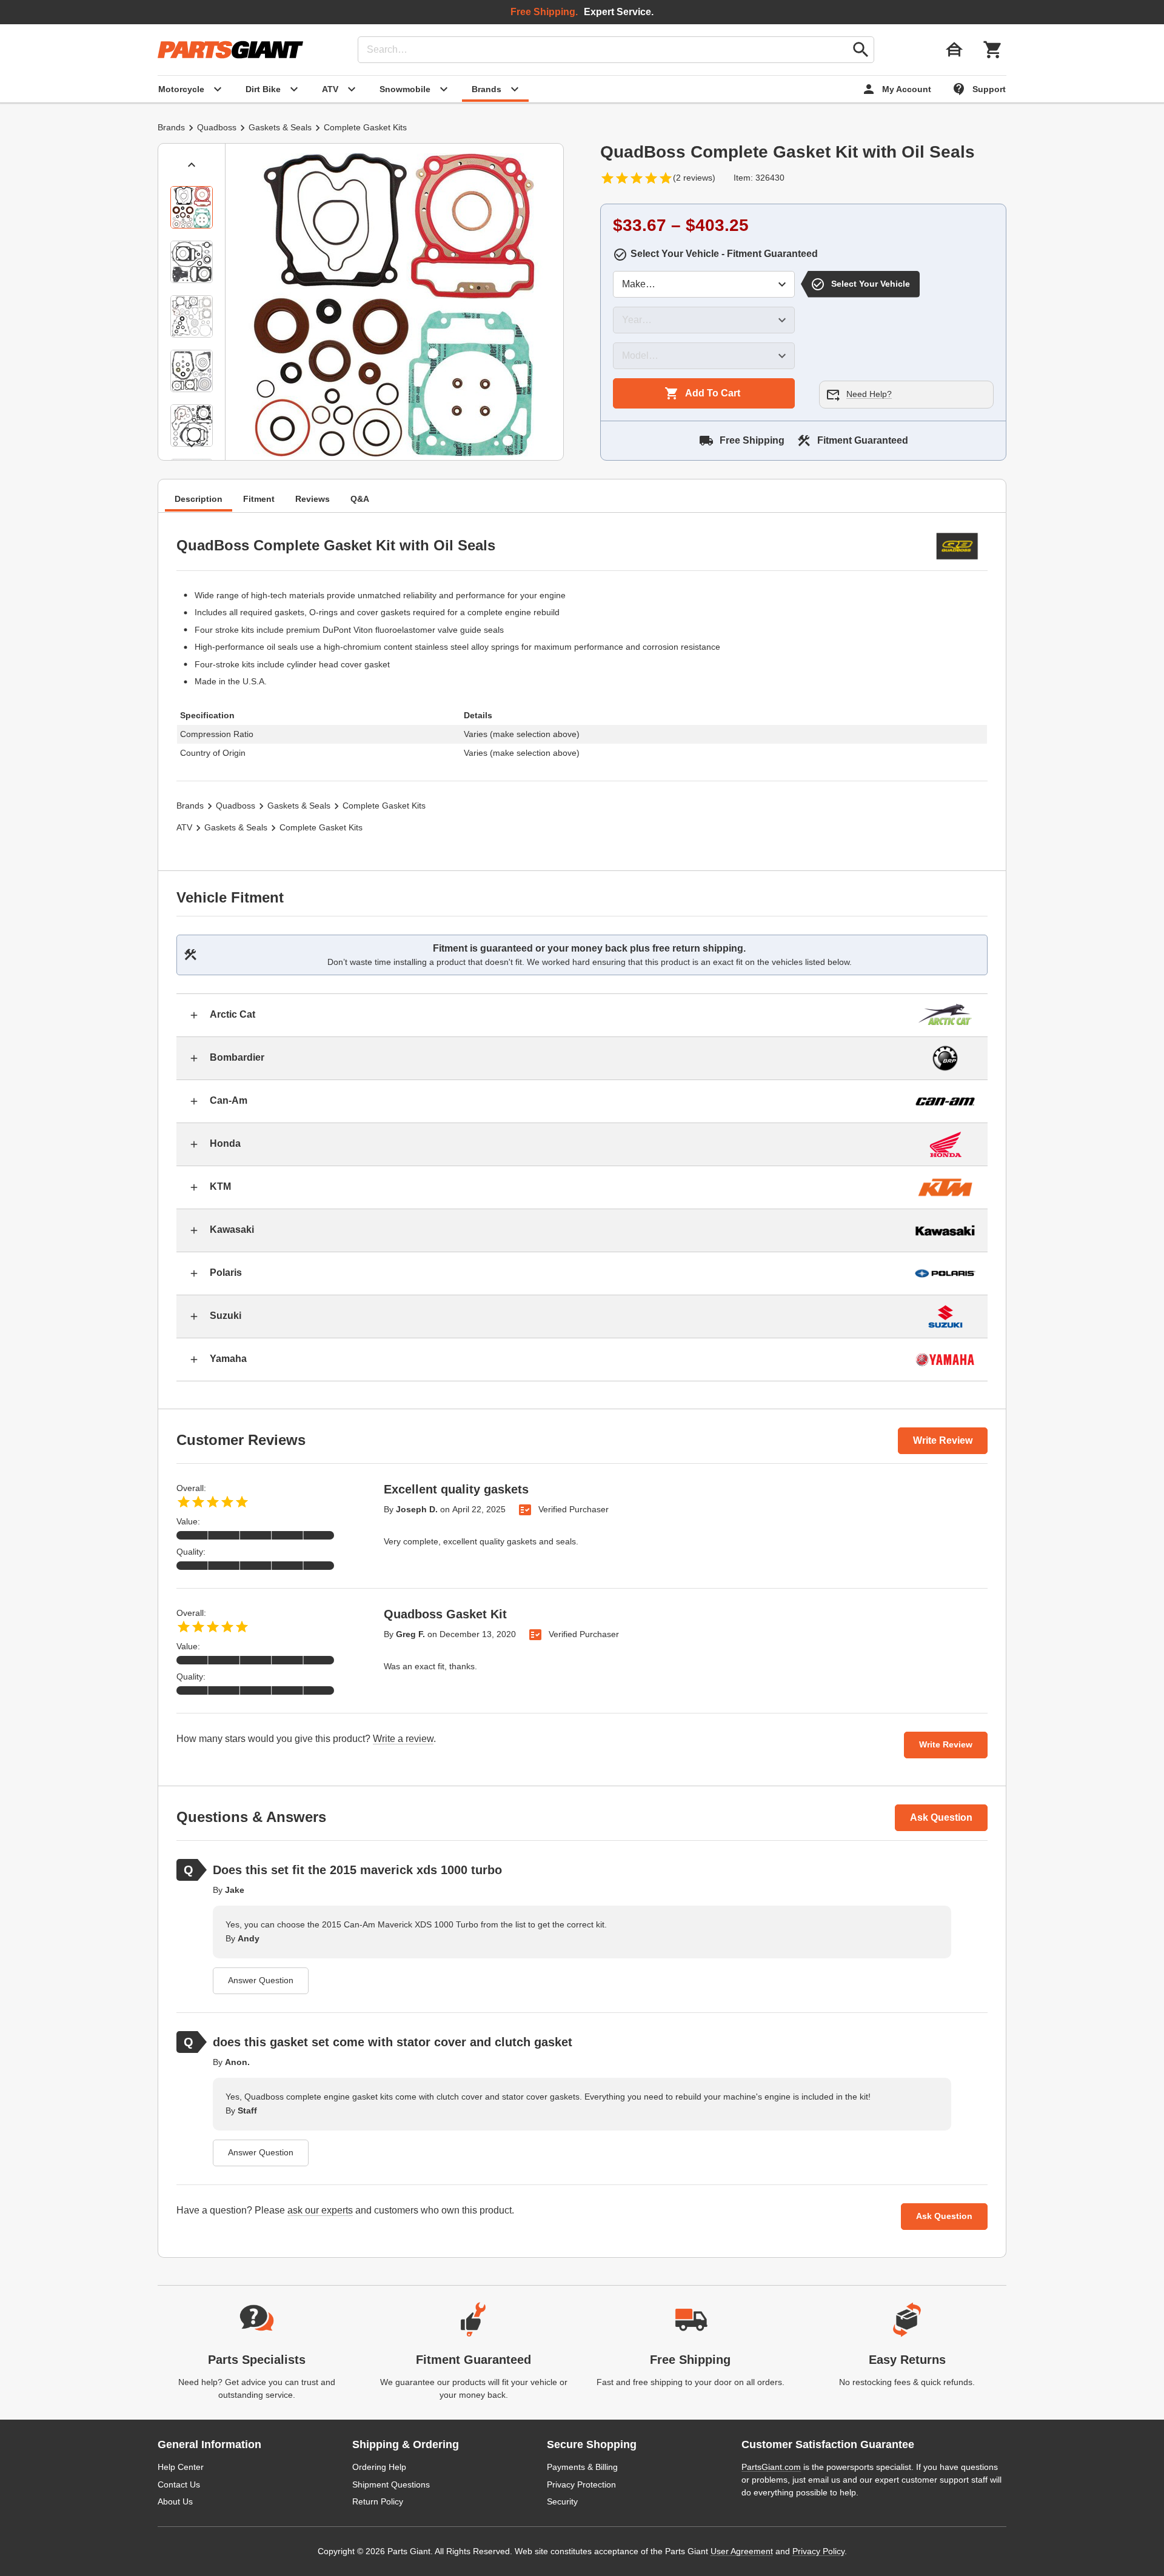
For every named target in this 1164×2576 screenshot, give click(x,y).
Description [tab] (199, 498)
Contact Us (179, 2484)
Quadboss (217, 127)
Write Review (943, 1440)
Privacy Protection (581, 2484)
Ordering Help (379, 2467)
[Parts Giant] (230, 50)
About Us (175, 2501)
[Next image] (192, 445)
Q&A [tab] (360, 498)
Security (562, 2501)
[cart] (993, 50)
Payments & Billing (582, 2467)
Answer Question (261, 1980)
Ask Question (941, 1817)
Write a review (403, 1739)
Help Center (181, 2467)
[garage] (954, 50)
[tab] (192, 207)
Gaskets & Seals (280, 127)
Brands (171, 127)
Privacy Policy (818, 2551)
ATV (184, 827)
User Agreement (742, 2551)
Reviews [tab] (313, 498)
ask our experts (320, 2210)
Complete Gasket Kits (365, 127)
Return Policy (378, 2501)
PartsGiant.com (771, 2467)
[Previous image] (192, 165)
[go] (861, 50)
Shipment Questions (391, 2484)
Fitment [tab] (259, 498)
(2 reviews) (694, 178)
